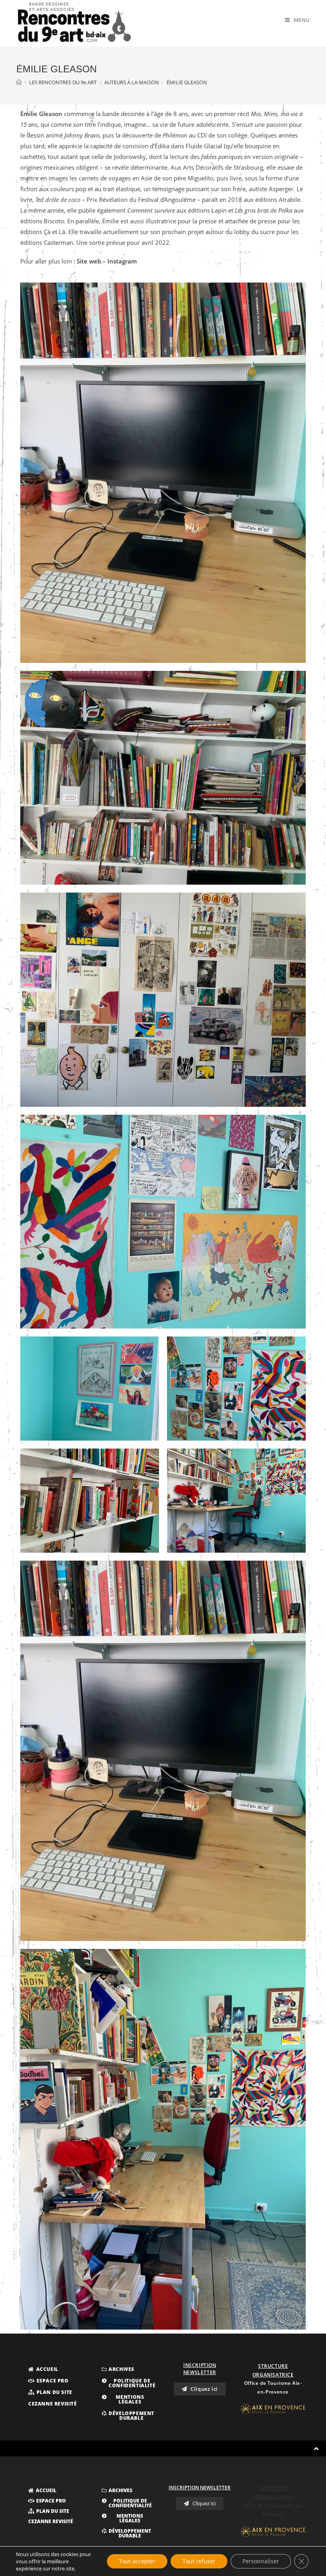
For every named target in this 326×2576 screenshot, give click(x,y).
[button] (43, 2369)
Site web (89, 261)
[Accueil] (19, 82)
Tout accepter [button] (137, 2561)
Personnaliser (261, 2561)
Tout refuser (199, 2561)
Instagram (122, 261)
